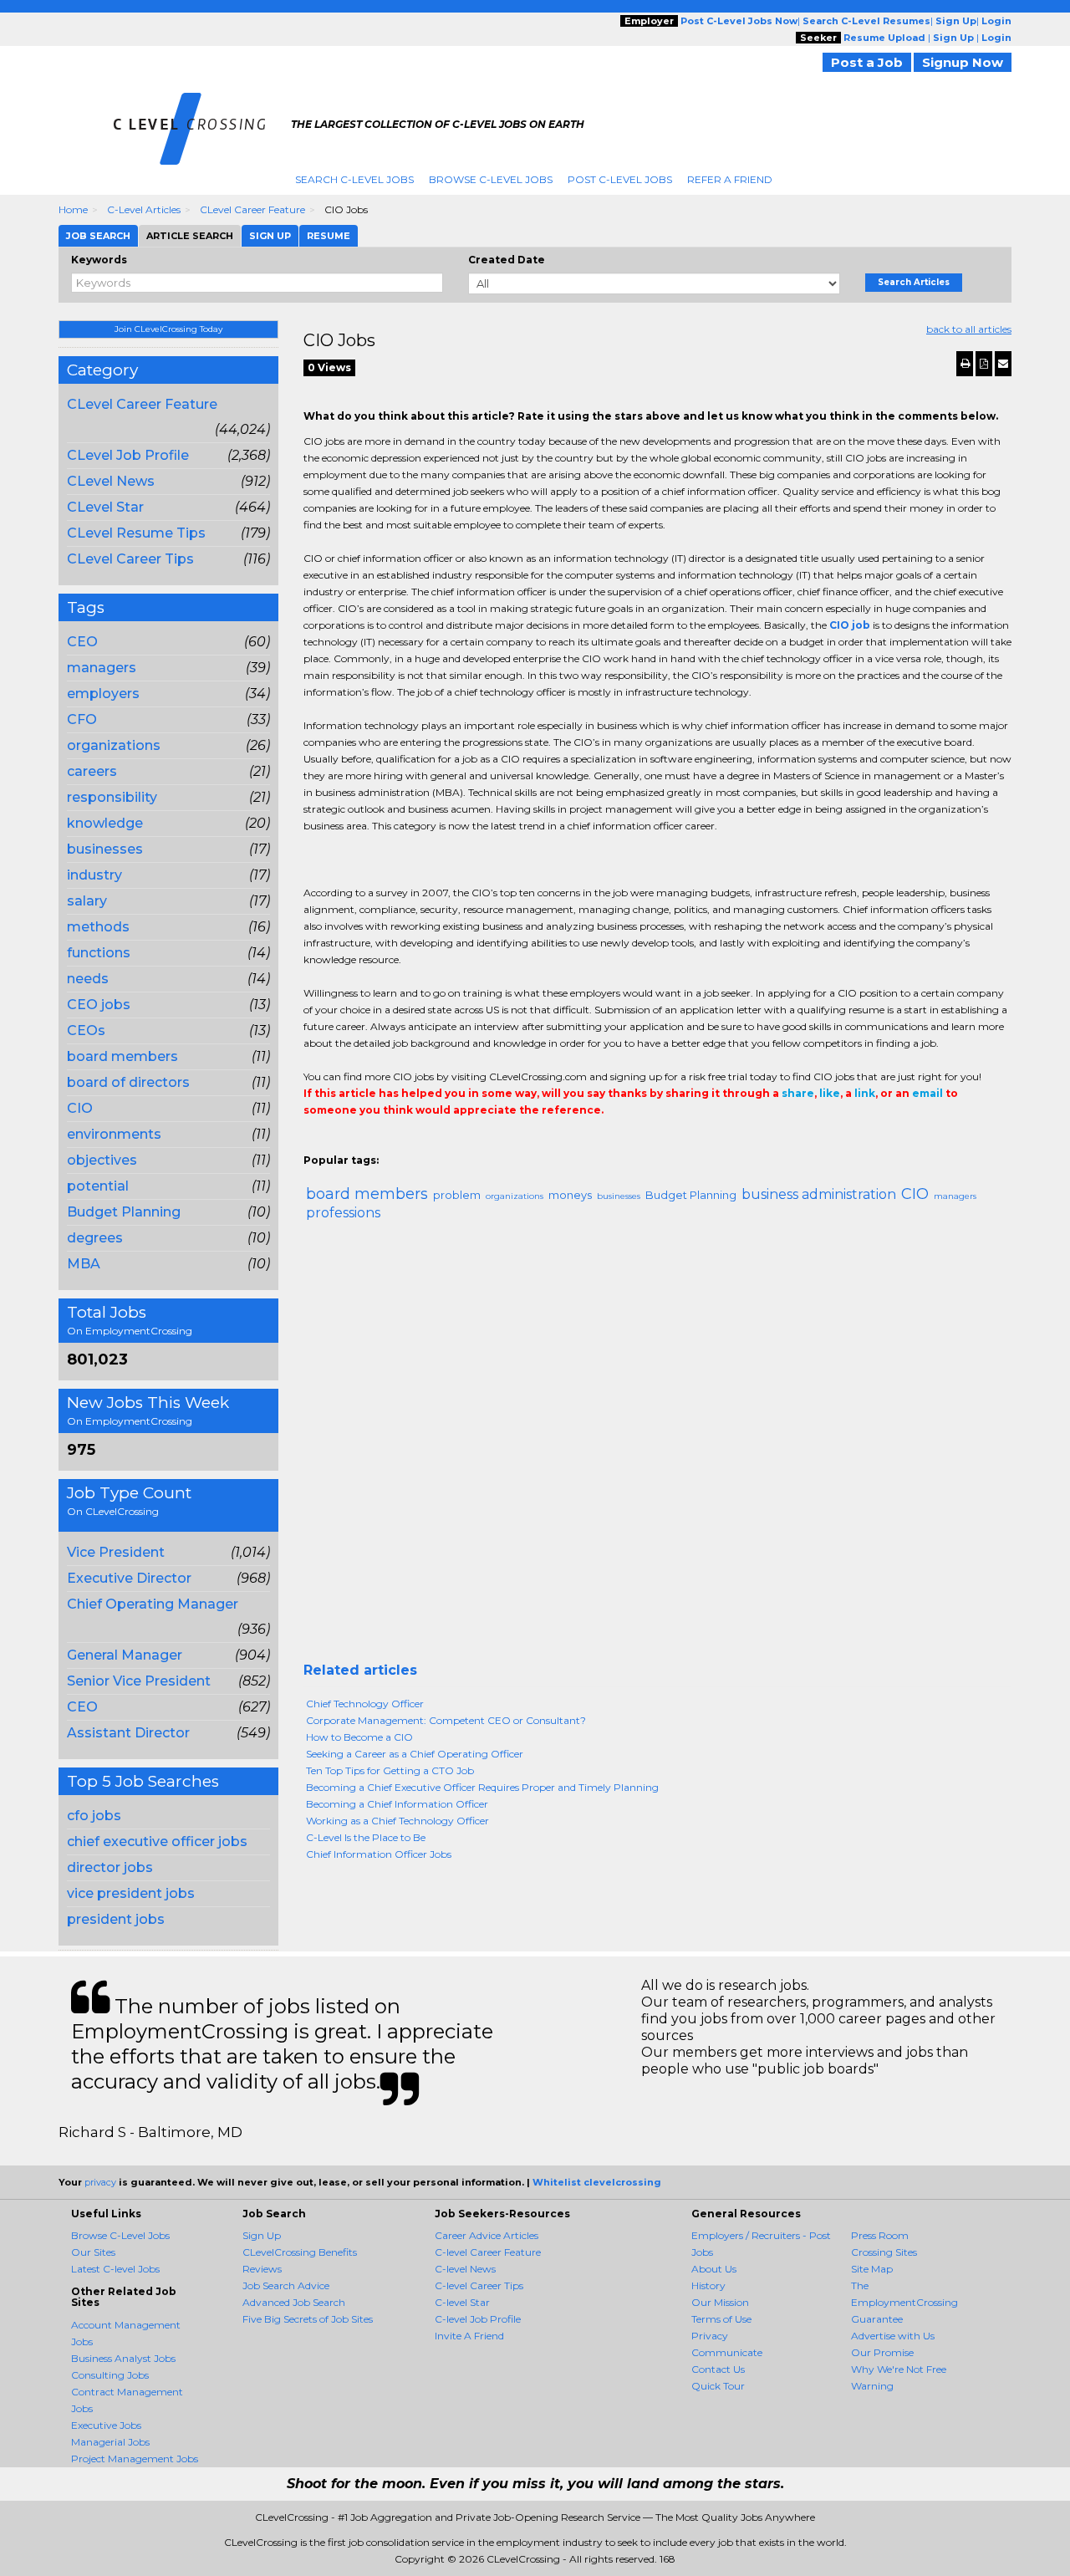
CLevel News (111, 481)
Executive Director (129, 1578)
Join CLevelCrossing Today (168, 329)
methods (98, 927)
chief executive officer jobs (157, 1841)
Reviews (262, 2269)
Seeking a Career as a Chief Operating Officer (415, 1754)
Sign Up (262, 2235)
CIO (80, 1108)
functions (99, 953)
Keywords (99, 260)
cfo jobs (94, 1816)
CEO (82, 642)
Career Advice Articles (487, 2235)
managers (102, 668)
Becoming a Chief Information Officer (397, 1804)
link (865, 1093)
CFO (82, 719)
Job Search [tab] (98, 236)
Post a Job (867, 62)
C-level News (465, 2269)
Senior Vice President (139, 1681)
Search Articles (914, 282)
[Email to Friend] (1003, 364)
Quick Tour (718, 2386)
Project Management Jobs (135, 2459)
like (830, 1093)
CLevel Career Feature (252, 209)
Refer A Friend (730, 179)
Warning (872, 2386)
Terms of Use (721, 2319)
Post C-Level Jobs (620, 179)
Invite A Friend (469, 2336)
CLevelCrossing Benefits (300, 2252)
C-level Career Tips (479, 2285)
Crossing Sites (884, 2252)
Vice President (116, 1552)
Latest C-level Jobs (115, 2269)
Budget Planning (124, 1212)
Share (313, 1144)
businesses (105, 849)
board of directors (128, 1082)
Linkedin (389, 1144)
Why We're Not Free (899, 2369)
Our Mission (720, 2302)
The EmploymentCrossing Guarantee (904, 2302)
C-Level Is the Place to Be (366, 1837)
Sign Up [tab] (270, 236)
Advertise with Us (893, 2336)
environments (114, 1134)
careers (92, 771)
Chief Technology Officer (365, 1704)
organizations (114, 745)
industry (94, 875)
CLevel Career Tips (130, 559)
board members (122, 1056)
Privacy (710, 2336)
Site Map (872, 2269)
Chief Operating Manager (153, 1604)
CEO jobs (99, 1005)
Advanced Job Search (294, 2302)
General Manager (125, 1655)
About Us (714, 2269)
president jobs (116, 1919)
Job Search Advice (286, 2285)
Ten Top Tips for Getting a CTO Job (390, 1770)
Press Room (880, 2235)
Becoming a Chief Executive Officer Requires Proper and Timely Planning (482, 1787)
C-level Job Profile (478, 2319)
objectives (102, 1160)
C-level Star (462, 2302)
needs (88, 979)
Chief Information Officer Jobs (379, 1854)
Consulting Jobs (110, 2375)
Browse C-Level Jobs (491, 179)
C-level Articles (144, 209)
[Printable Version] (965, 364)
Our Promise (882, 2352)
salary (87, 901)
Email (418, 1144)
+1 (339, 1144)
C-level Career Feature (488, 2252)
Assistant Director (128, 1733)
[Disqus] (658, 1448)
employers (103, 694)
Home (73, 209)
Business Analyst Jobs (123, 2358)
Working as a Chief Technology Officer (397, 1821)
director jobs (110, 1867)
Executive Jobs (106, 2425)
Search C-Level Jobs (354, 179)
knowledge (105, 823)
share (798, 1093)
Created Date (507, 260)
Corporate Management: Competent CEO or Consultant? (446, 1720)
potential (98, 1186)
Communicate (727, 2352)
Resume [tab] (329, 236)
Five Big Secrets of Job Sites (308, 2319)
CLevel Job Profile (128, 455)
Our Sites (93, 2252)
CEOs (86, 1030)
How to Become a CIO (359, 1737)
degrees (95, 1238)
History (708, 2285)
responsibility (112, 797)
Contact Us (718, 2369)
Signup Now (963, 62)
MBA (84, 1264)
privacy (100, 2182)
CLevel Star (105, 507)
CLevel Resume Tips (136, 533)
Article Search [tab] (190, 236)
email (927, 1093)
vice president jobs (131, 1893)
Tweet (364, 1144)
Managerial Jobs (110, 2442)
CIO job (850, 625)
